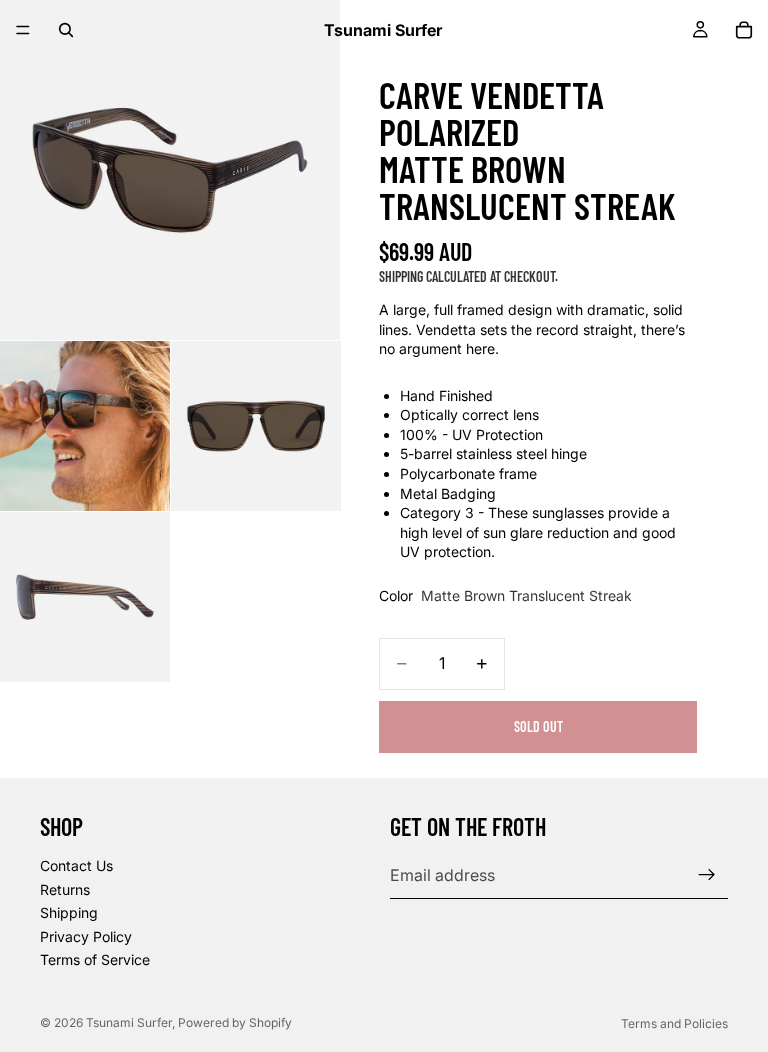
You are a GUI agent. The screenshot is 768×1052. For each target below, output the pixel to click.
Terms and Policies (674, 1023)
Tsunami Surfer (129, 1022)
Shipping (69, 912)
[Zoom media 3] (256, 426)
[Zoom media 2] (85, 426)
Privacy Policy (86, 936)
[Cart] (744, 30)
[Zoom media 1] (170, 170)
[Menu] (23, 30)
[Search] (66, 30)
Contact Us (76, 865)
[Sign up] (707, 875)
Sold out (538, 726)
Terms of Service (95, 959)
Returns (65, 889)
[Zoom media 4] (85, 597)
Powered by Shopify (235, 1022)
